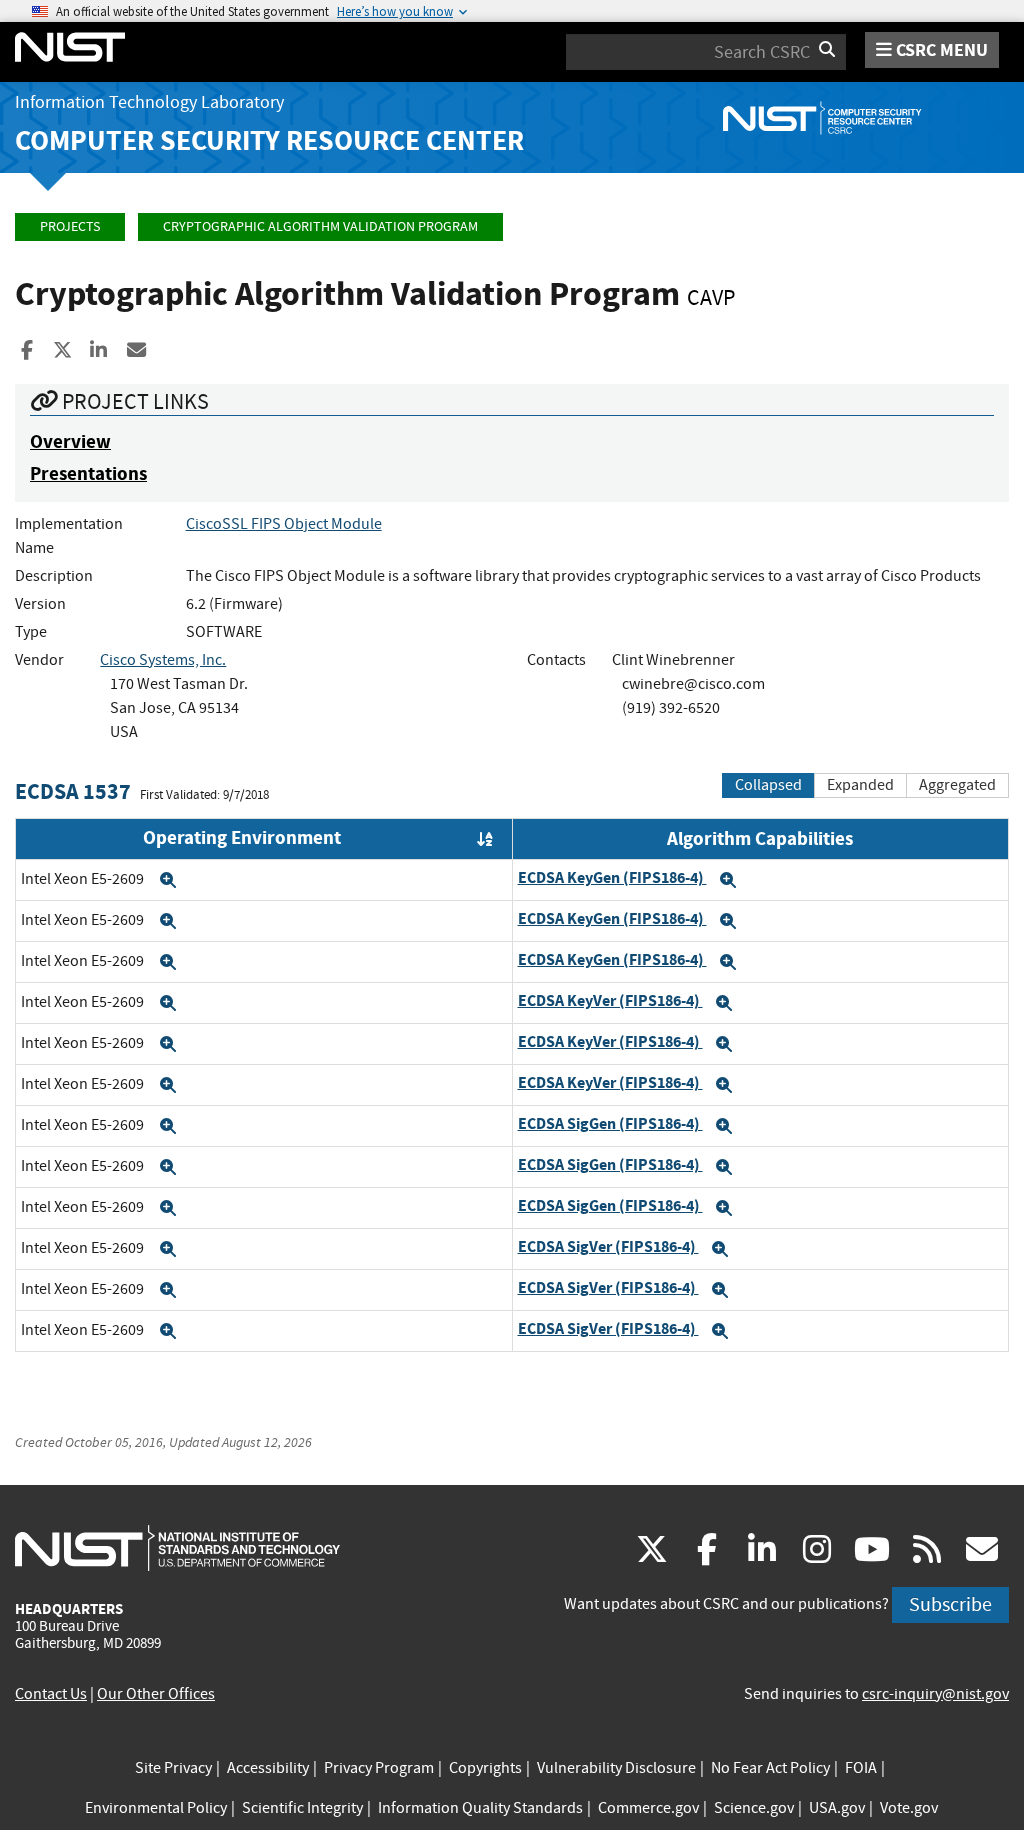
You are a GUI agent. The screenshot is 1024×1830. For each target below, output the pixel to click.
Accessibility (268, 1768)
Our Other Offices (156, 1694)
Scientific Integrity (302, 1808)
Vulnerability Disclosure (616, 1768)
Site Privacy (173, 1768)
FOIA (861, 1768)
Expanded (860, 785)
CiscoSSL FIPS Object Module (284, 524)
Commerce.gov (648, 1808)
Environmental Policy (156, 1808)
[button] (168, 880)
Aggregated (957, 785)
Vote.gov (909, 1808)
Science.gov (754, 1808)
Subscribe (950, 1604)
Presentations (88, 473)
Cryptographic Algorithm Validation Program (320, 226)
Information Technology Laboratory (149, 102)
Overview (70, 441)
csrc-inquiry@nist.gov (935, 1694)
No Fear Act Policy (770, 1768)
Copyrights (485, 1768)
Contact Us (51, 1694)
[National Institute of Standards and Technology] (177, 1547)
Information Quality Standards (480, 1808)
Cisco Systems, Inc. (163, 660)
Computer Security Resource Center (269, 140)
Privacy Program (379, 1768)
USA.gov (837, 1808)
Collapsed (768, 785)
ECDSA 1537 (73, 791)
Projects (70, 226)
